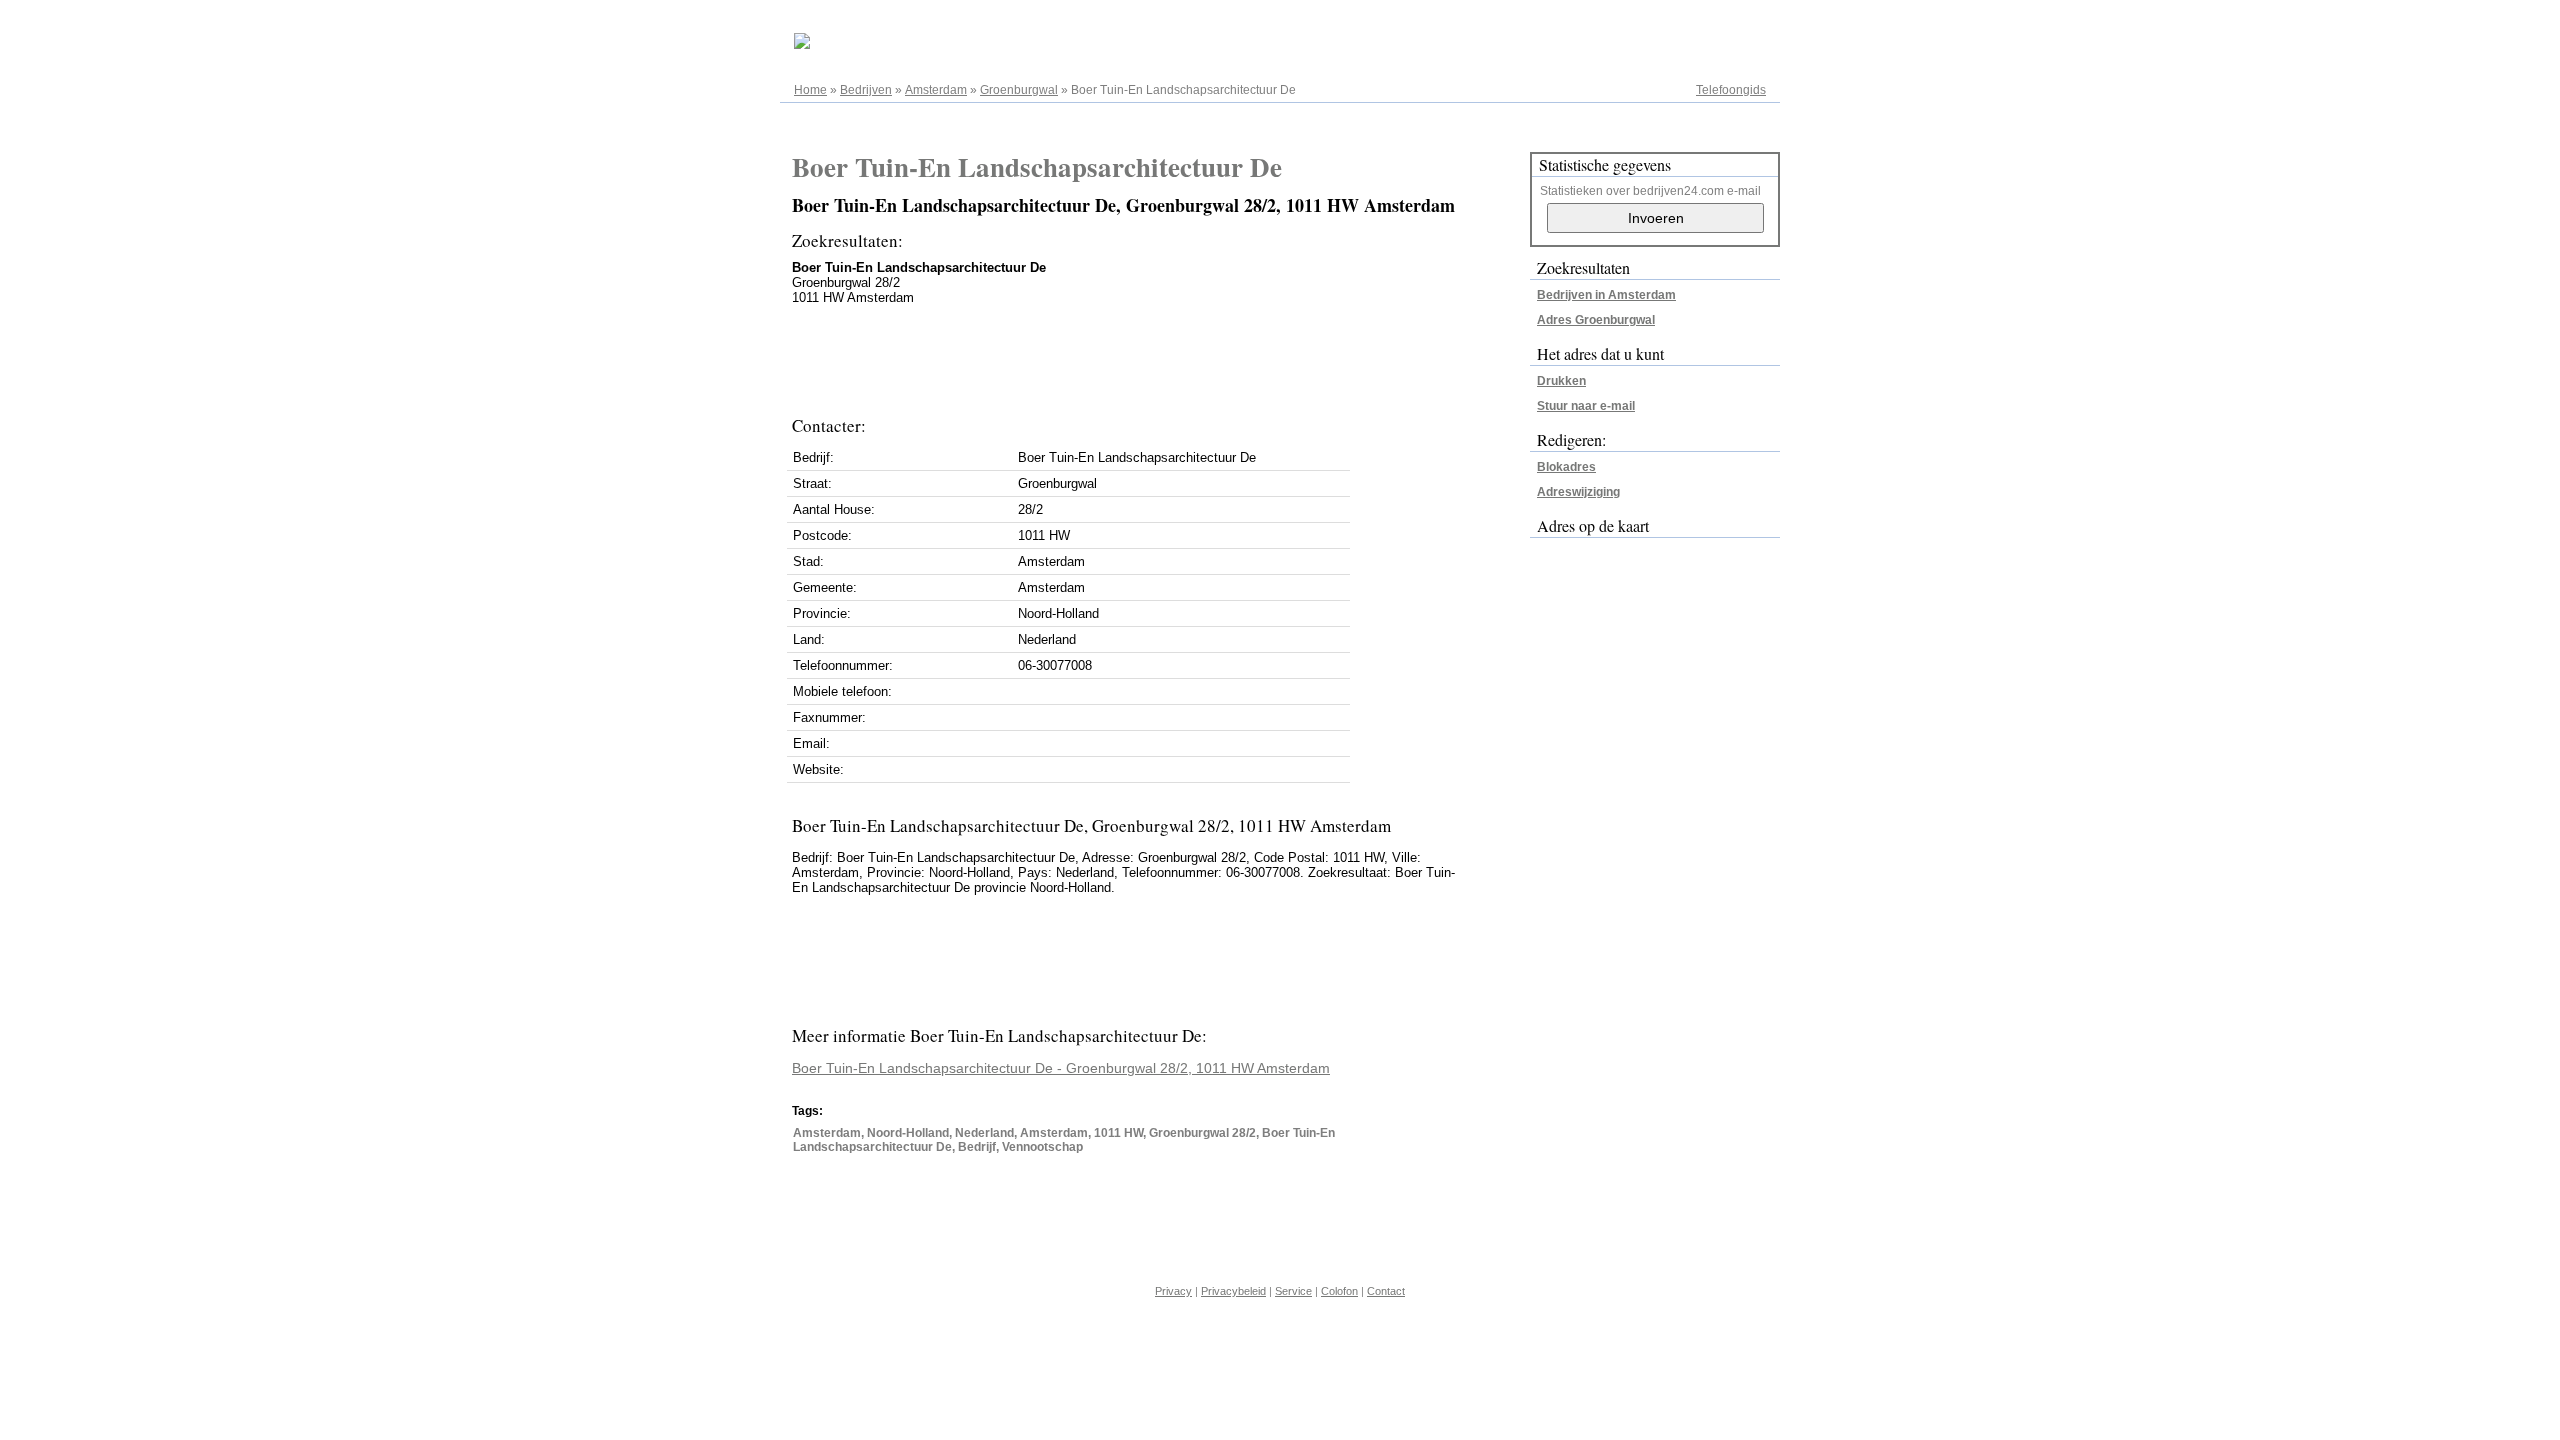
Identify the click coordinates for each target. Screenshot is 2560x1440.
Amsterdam (936, 90)
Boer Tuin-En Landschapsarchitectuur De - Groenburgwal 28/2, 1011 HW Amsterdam (1061, 1068)
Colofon (1339, 1291)
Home (810, 90)
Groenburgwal (1019, 90)
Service (1293, 1291)
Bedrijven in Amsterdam (1606, 295)
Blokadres (1566, 467)
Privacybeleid (1233, 1291)
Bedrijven (866, 90)
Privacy (1173, 1291)
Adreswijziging (1578, 492)
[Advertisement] (1156, 355)
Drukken (1561, 381)
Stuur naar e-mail (1586, 406)
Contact (1386, 1291)
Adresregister (1729, 22)
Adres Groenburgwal (1596, 320)
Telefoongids (1731, 90)
